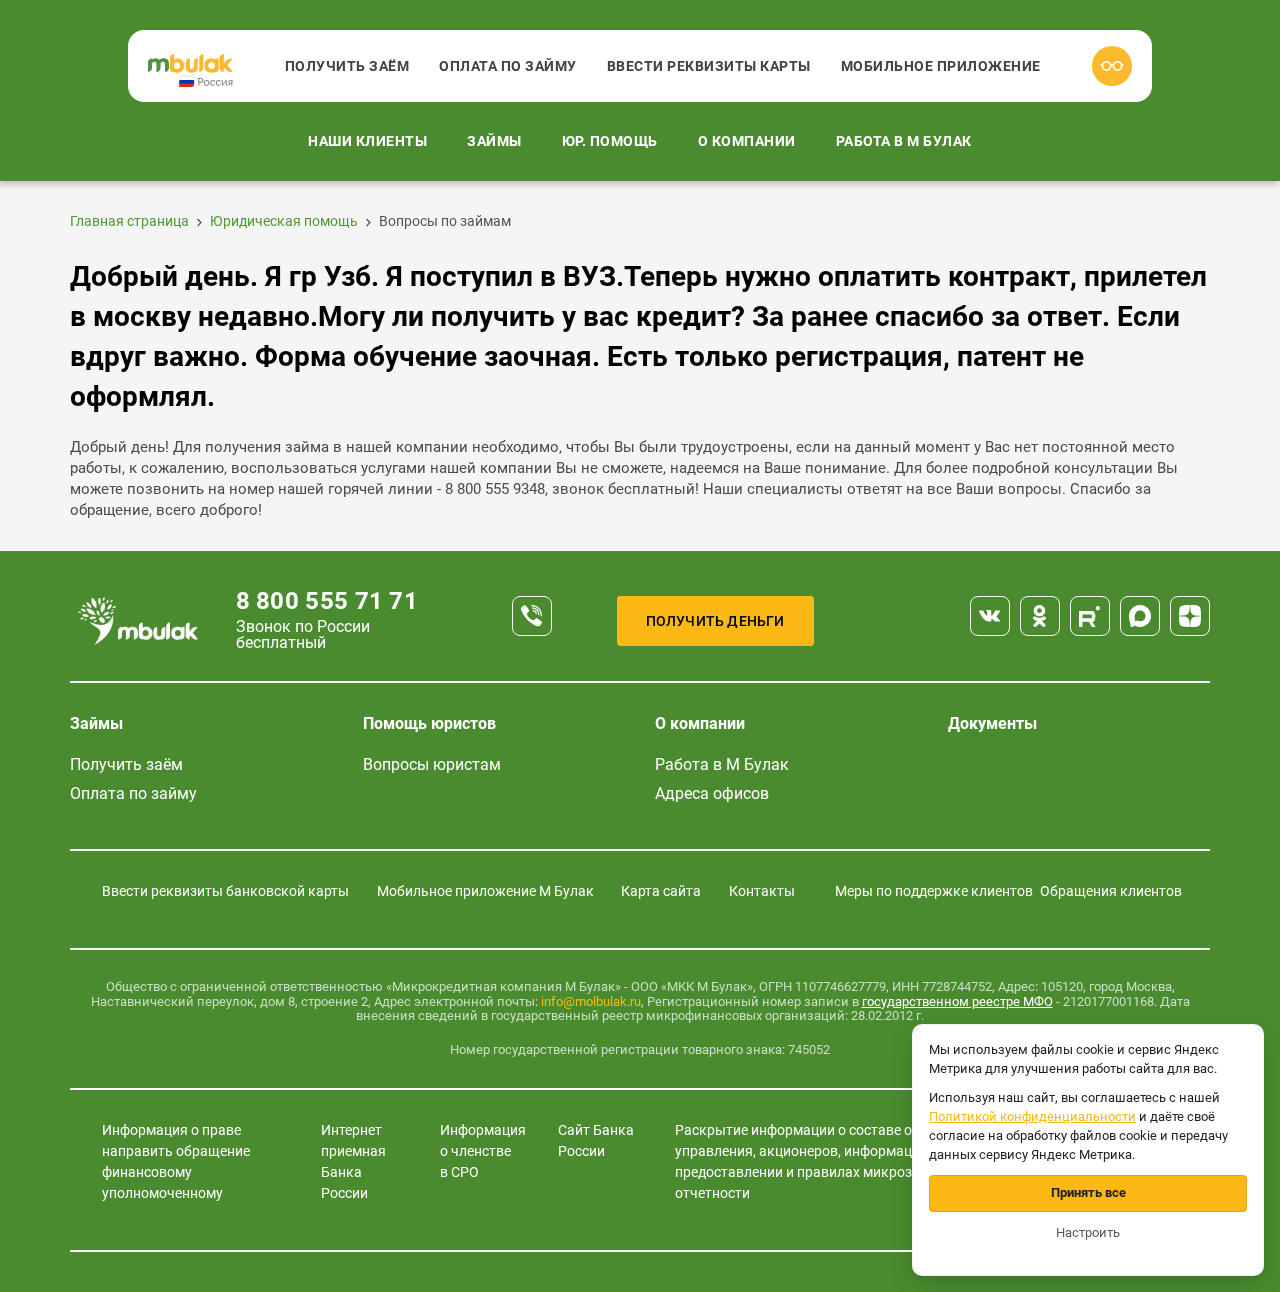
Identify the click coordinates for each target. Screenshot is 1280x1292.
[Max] (1140, 616)
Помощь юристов (429, 723)
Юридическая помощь (284, 221)
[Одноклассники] (1040, 616)
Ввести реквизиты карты (709, 66)
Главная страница (129, 221)
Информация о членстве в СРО (483, 1151)
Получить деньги (715, 621)
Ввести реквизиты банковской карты (225, 891)
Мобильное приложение (941, 66)
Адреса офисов (712, 793)
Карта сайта (661, 891)
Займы (494, 141)
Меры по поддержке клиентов (934, 891)
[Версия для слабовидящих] (1112, 66)
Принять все (1088, 1192)
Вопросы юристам (432, 764)
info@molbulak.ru (591, 1001)
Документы (992, 723)
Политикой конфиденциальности (1032, 1116)
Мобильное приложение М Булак (485, 891)
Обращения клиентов (1111, 891)
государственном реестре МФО (957, 1001)
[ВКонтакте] (990, 616)
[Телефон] (532, 616)
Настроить (1088, 1232)
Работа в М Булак (904, 141)
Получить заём (347, 66)
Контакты (762, 891)
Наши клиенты (367, 141)
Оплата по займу (508, 66)
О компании (747, 141)
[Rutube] (1090, 616)
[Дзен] (1190, 616)
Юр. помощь (610, 141)
